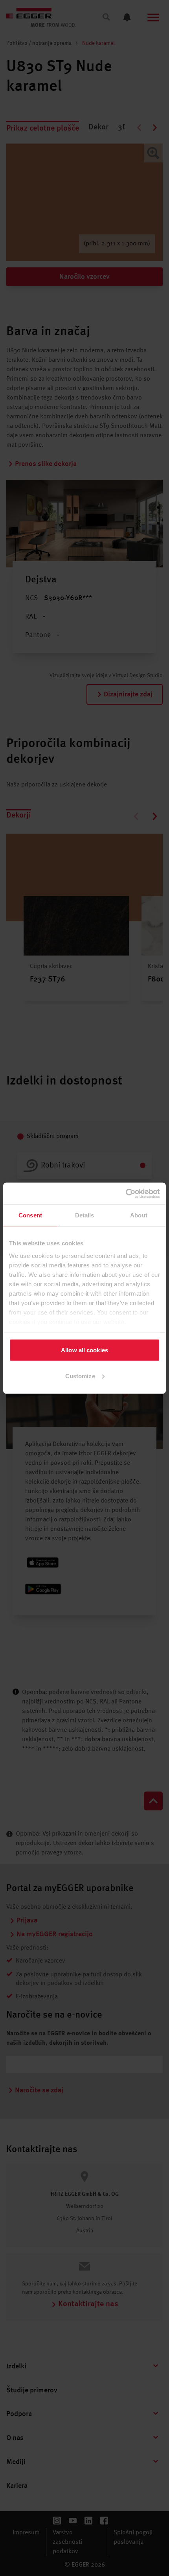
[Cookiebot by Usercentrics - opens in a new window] (126, 1193)
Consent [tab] (30, 1215)
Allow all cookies (84, 1350)
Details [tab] (85, 1215)
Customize (80, 1376)
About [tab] (139, 1215)
